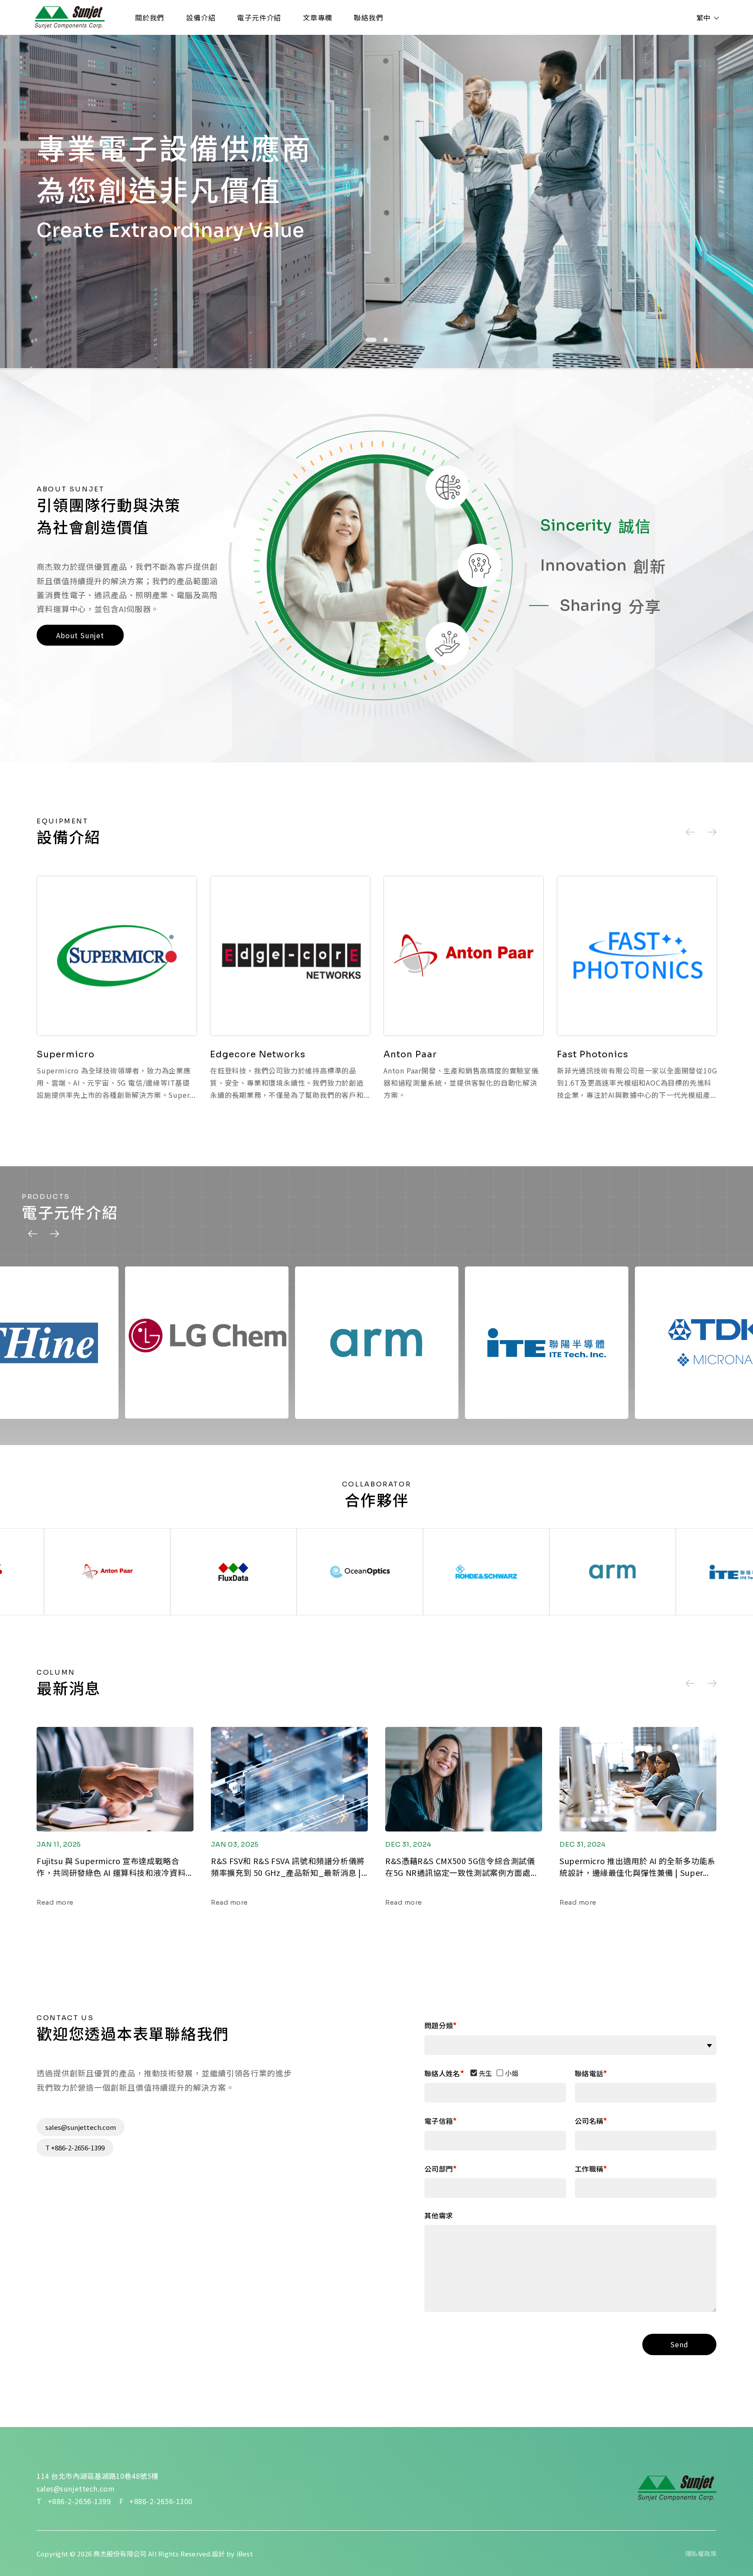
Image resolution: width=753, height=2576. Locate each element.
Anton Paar (410, 1054)
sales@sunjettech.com (81, 2127)
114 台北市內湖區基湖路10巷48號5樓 (98, 2476)
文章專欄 (317, 17)
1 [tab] (368, 340)
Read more (55, 1902)
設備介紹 (201, 17)
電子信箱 (439, 2121)
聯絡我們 (368, 17)
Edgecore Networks (258, 1054)
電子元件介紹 (259, 17)
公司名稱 (589, 2121)
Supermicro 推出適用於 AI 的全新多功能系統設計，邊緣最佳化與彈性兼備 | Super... (638, 1867)
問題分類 (439, 2025)
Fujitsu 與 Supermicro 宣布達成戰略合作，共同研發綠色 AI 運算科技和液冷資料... (114, 1867)
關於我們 (150, 17)
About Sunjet (80, 635)
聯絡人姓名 (442, 2073)
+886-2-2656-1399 (80, 2501)
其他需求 (439, 2215)
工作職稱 (589, 2168)
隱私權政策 (701, 2553)
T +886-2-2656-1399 (75, 2148)
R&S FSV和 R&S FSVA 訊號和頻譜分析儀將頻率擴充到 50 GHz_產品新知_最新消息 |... (289, 1867)
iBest (245, 2554)
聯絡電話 (589, 2073)
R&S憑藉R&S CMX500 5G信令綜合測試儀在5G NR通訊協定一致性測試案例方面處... (461, 1867)
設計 (218, 2554)
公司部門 (439, 2168)
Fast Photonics (593, 1054)
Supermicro (66, 1054)
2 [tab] (382, 340)
